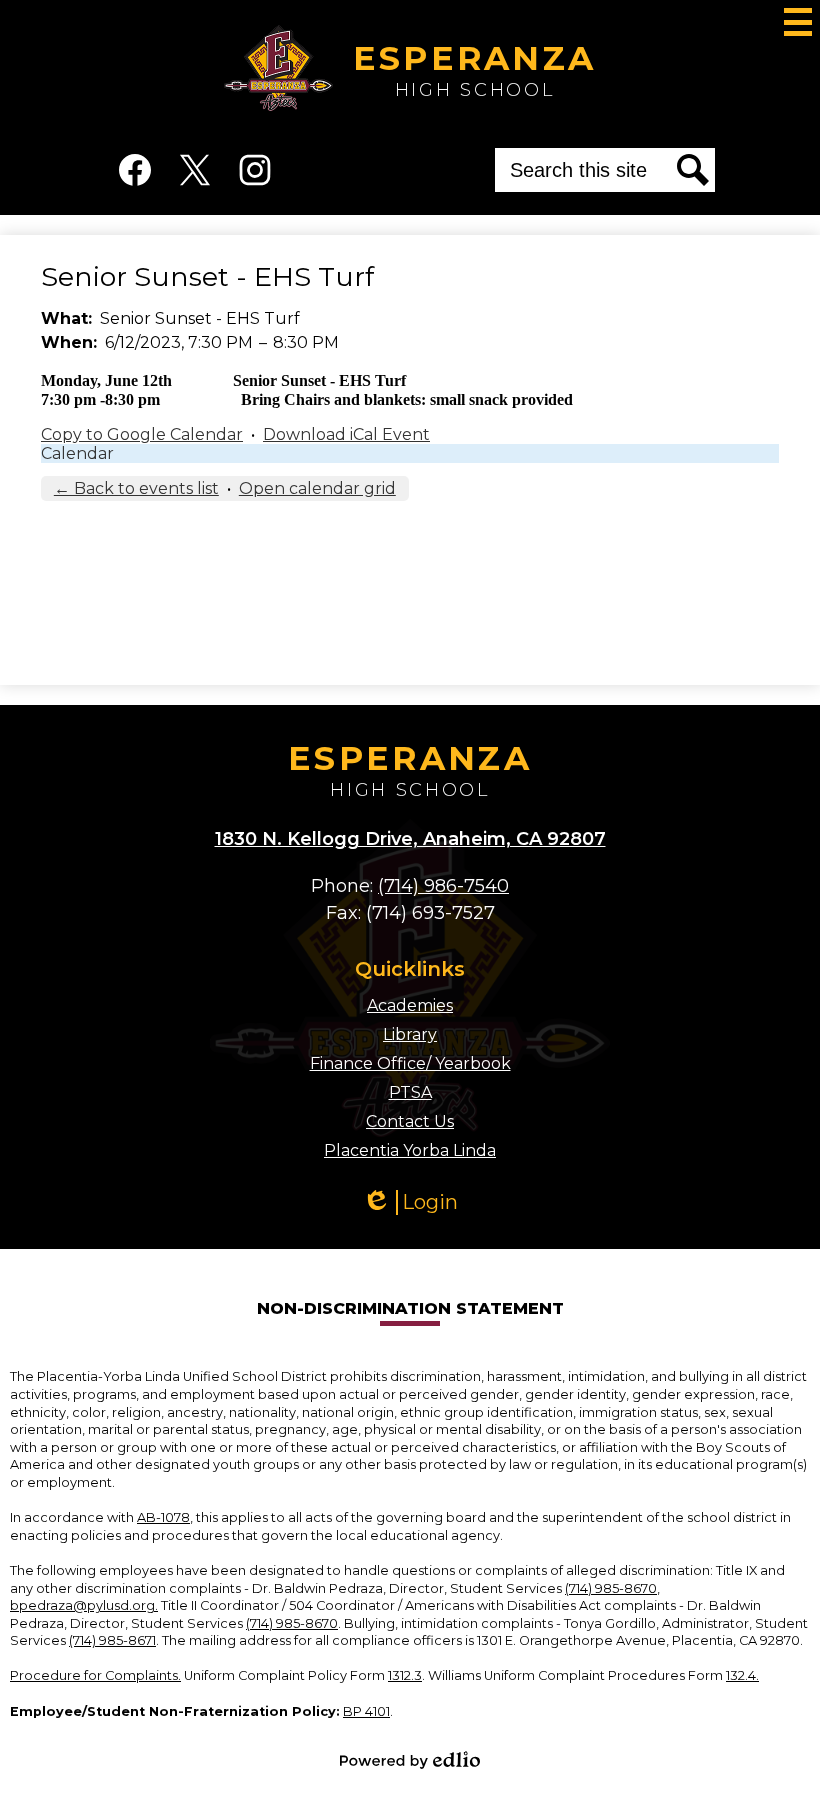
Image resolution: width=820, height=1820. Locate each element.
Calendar (77, 453)
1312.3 (405, 1675)
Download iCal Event (346, 434)
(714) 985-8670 (611, 1588)
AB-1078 (163, 1517)
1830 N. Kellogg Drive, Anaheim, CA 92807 (410, 839)
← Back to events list (136, 488)
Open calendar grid (317, 488)
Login (417, 1202)
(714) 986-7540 (443, 886)
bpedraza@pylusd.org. (84, 1605)
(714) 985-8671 (112, 1640)
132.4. (742, 1675)
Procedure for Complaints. (95, 1675)
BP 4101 (366, 1711)
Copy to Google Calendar (142, 434)
